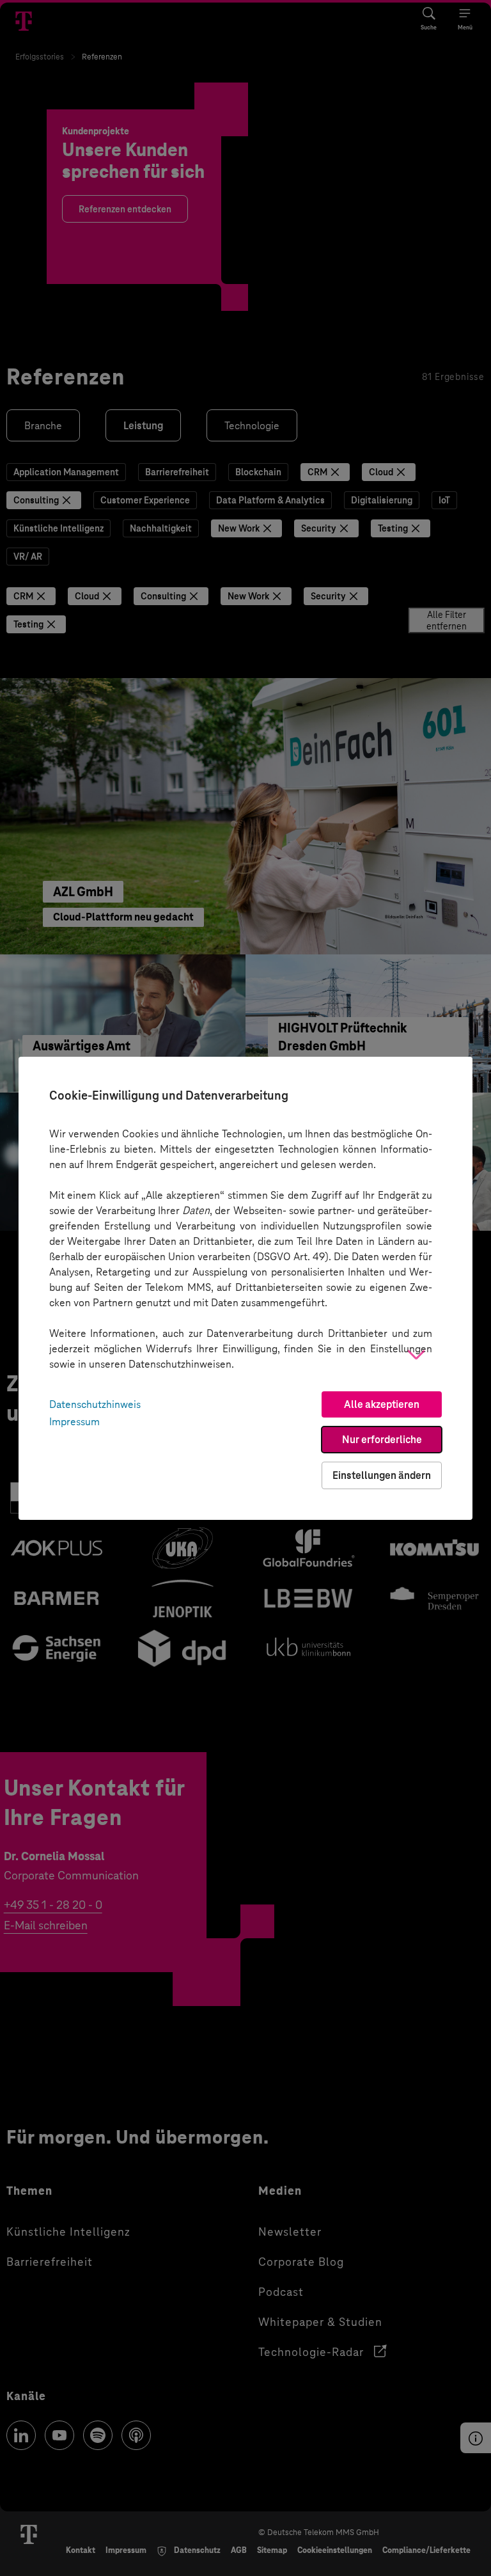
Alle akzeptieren (382, 1404)
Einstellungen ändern (382, 1475)
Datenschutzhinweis (95, 1404)
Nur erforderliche (382, 1440)
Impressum (74, 1422)
